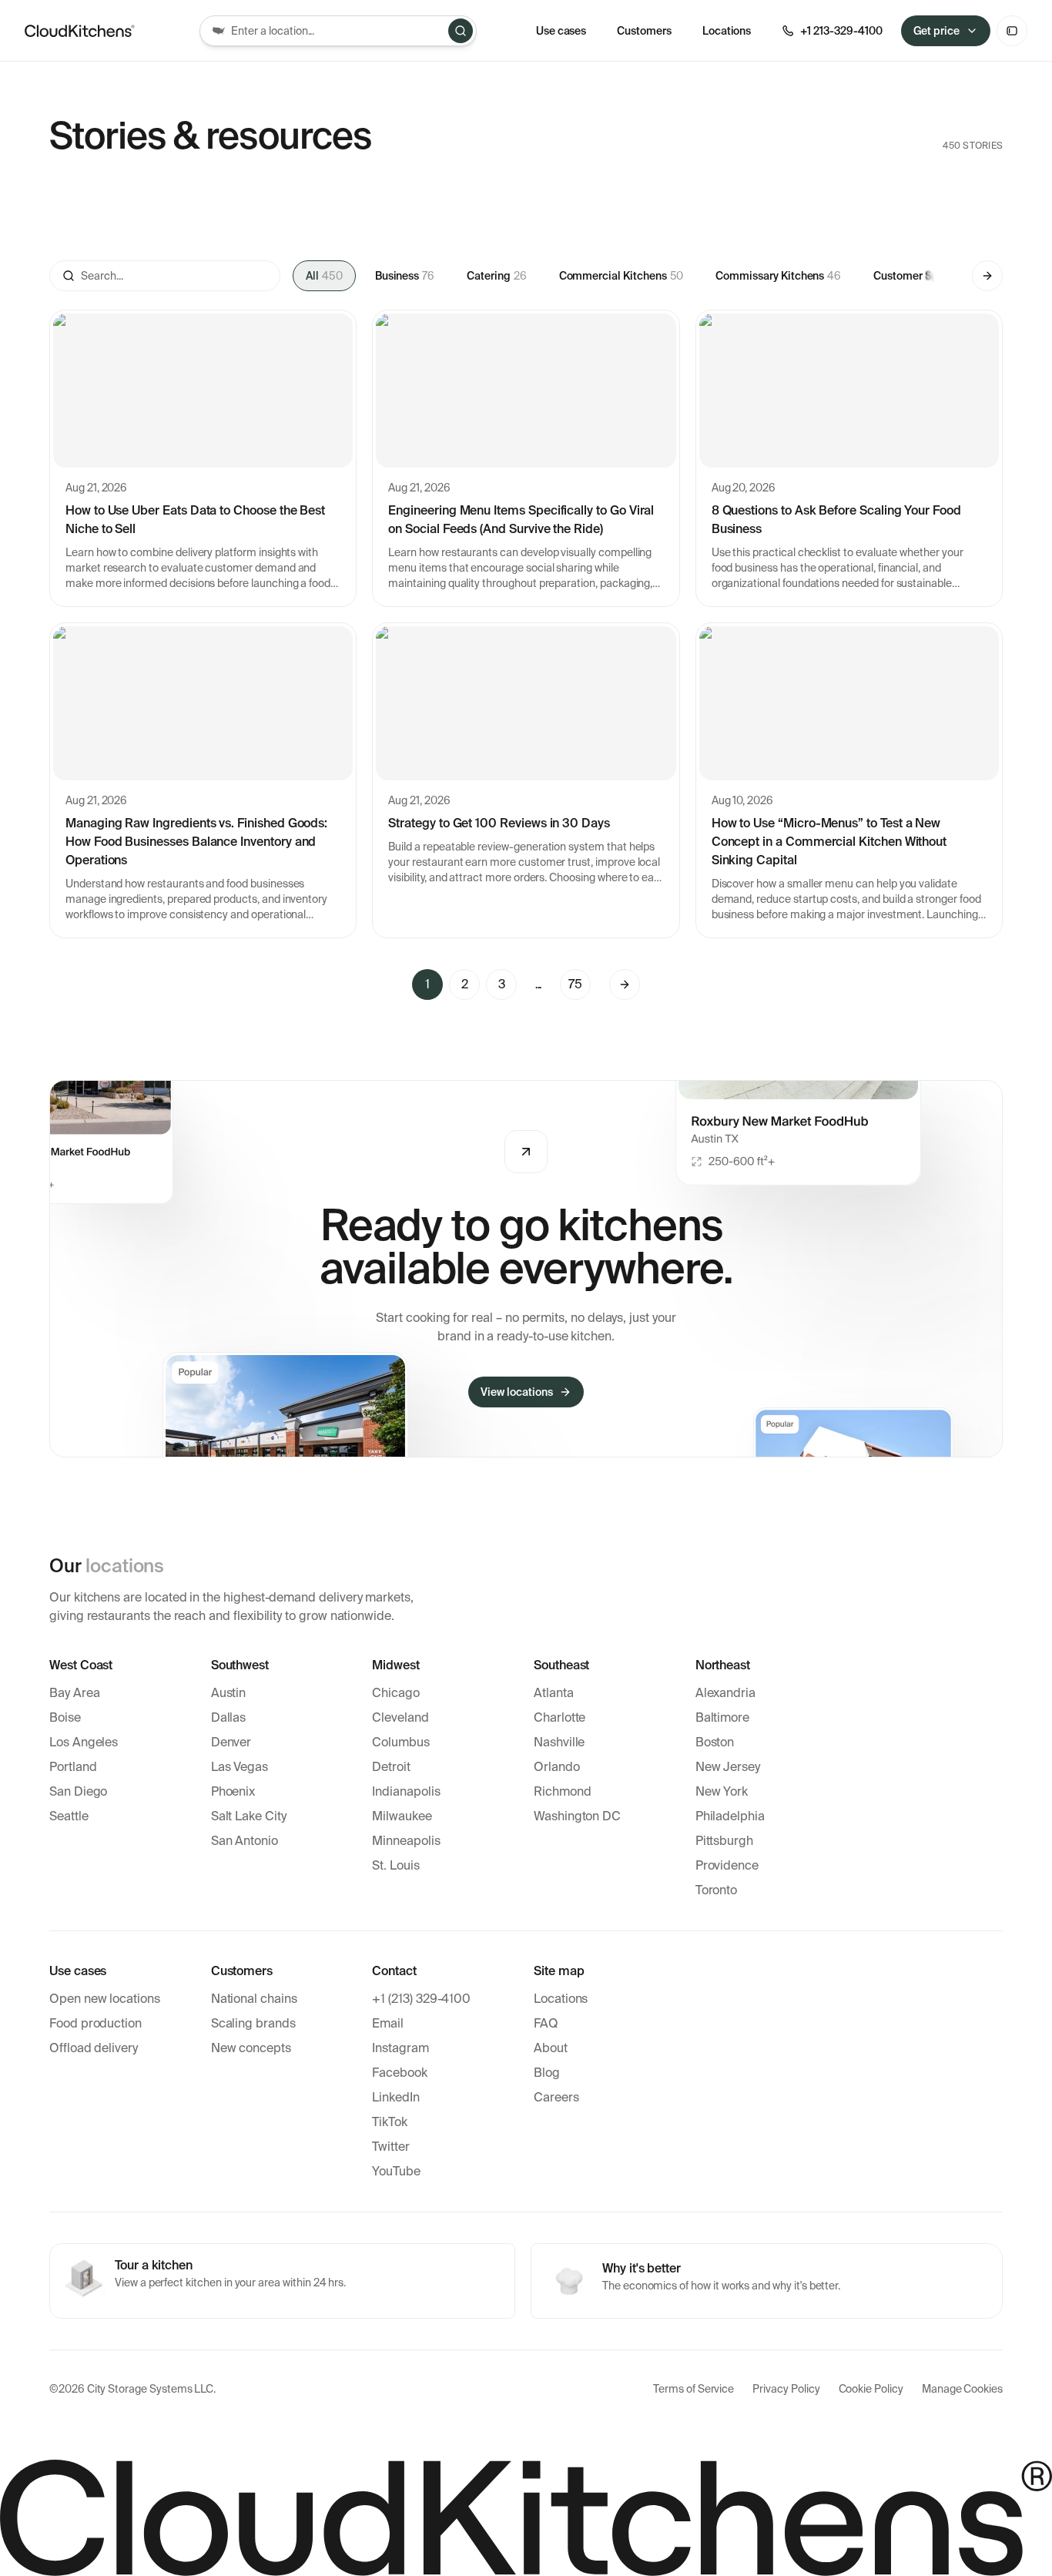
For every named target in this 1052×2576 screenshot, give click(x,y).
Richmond (563, 1791)
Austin (229, 1693)
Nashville (559, 1742)
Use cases (561, 31)
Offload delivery (94, 2048)
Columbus (401, 1742)
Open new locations (105, 1999)
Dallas (229, 1717)
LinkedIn (396, 2097)
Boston (715, 1742)
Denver (231, 1742)
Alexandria (725, 1693)
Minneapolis (406, 1841)
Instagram (400, 2048)
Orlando (557, 1767)
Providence (727, 1865)
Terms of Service (694, 2389)
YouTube (396, 2171)
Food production (95, 2023)
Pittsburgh (724, 1841)
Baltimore (722, 1717)
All (324, 276)
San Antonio (245, 1841)
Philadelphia (730, 1816)
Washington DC (577, 1816)
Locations (561, 1999)
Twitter (391, 2147)
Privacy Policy (786, 2389)
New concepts (251, 2048)
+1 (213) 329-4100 (421, 1999)
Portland (73, 1767)
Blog (547, 2073)
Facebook (400, 2073)
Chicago (396, 1693)
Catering (496, 276)
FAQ (546, 2023)
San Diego (78, 1791)
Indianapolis (406, 1791)
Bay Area (75, 1693)
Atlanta (554, 1693)
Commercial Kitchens (621, 276)
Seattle (69, 1816)
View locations (516, 1392)
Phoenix (233, 1791)
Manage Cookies (962, 2389)
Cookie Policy (871, 2389)
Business (405, 276)
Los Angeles (84, 1742)
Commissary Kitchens (778, 276)
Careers (556, 2097)
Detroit (391, 1767)
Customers (644, 31)
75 (575, 984)
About (551, 2048)
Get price (937, 31)
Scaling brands (253, 2023)
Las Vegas (240, 1767)
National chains (254, 1999)
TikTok (390, 2122)
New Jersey (728, 1767)
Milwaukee (402, 1816)
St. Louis (395, 1865)
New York (722, 1791)
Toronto (717, 1890)
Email (388, 2023)
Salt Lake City (249, 1816)
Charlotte (560, 1717)
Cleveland (400, 1717)
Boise (65, 1717)
